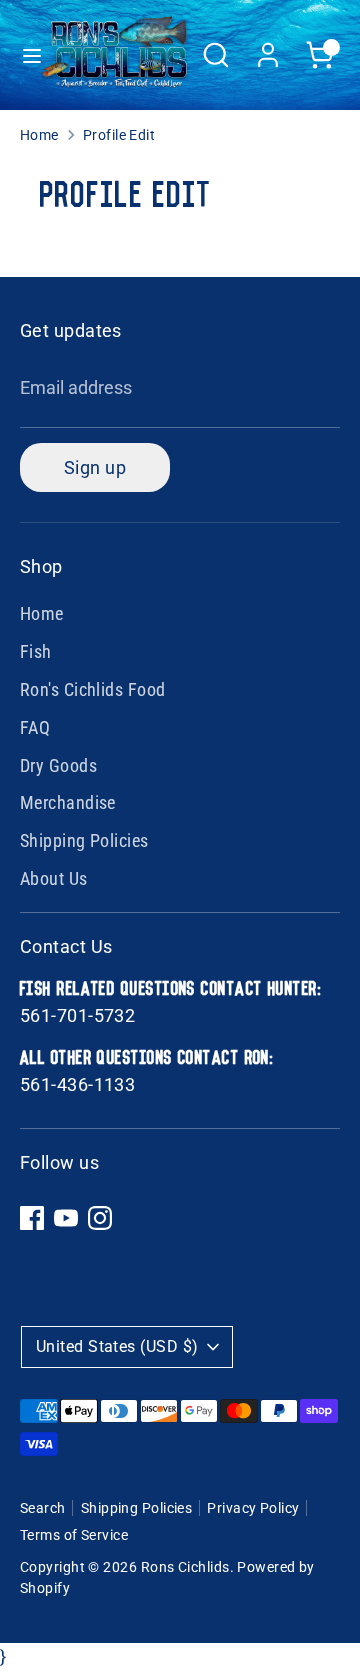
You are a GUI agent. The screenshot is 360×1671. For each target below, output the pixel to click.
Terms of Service (74, 1535)
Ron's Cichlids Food (93, 689)
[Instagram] (100, 1218)
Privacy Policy (253, 1508)
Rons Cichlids (185, 1567)
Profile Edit (119, 135)
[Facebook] (32, 1218)
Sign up (95, 467)
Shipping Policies (84, 840)
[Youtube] (66, 1218)
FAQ (35, 727)
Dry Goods (58, 765)
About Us (54, 878)
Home (39, 135)
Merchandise (68, 802)
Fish (36, 651)
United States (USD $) (117, 1346)
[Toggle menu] (22, 55)
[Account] (268, 48)
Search (43, 1508)
